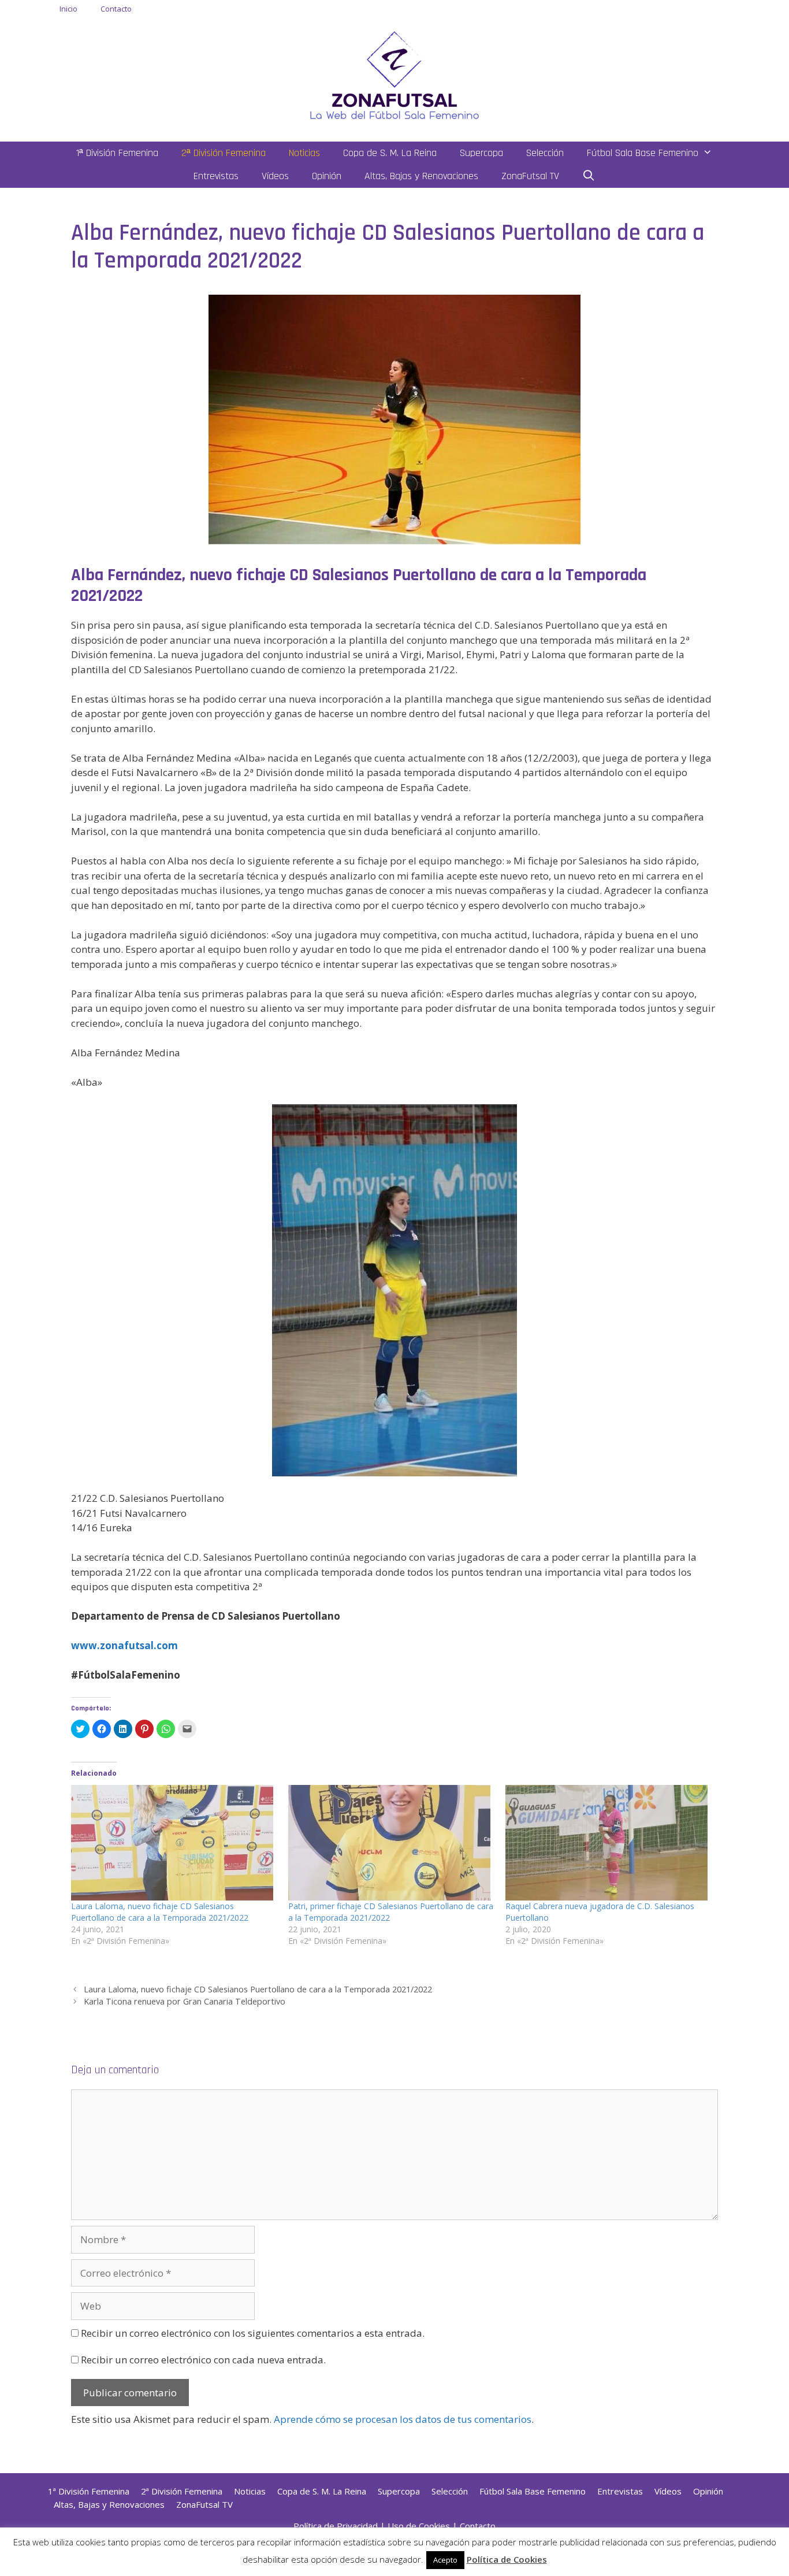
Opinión (327, 176)
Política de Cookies (507, 2559)
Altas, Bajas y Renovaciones (421, 176)
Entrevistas (216, 176)
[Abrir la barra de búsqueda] (589, 176)
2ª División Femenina (224, 153)
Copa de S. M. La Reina (390, 153)
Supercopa (481, 153)
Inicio (68, 9)
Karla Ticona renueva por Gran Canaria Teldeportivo (185, 2001)
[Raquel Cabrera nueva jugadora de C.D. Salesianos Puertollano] (608, 1843)
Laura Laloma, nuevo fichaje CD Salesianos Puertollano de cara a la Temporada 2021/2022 (160, 1912)
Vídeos (275, 176)
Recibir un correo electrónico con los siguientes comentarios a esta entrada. (253, 2333)
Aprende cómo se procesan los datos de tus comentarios (403, 2419)
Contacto (116, 9)
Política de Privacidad (336, 2526)
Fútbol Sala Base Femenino (643, 153)
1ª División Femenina (117, 153)
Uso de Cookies (419, 2526)
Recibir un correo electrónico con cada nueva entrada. (203, 2360)
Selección (545, 153)
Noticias (304, 153)
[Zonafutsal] (394, 74)
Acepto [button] (445, 2560)
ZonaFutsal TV (530, 176)
